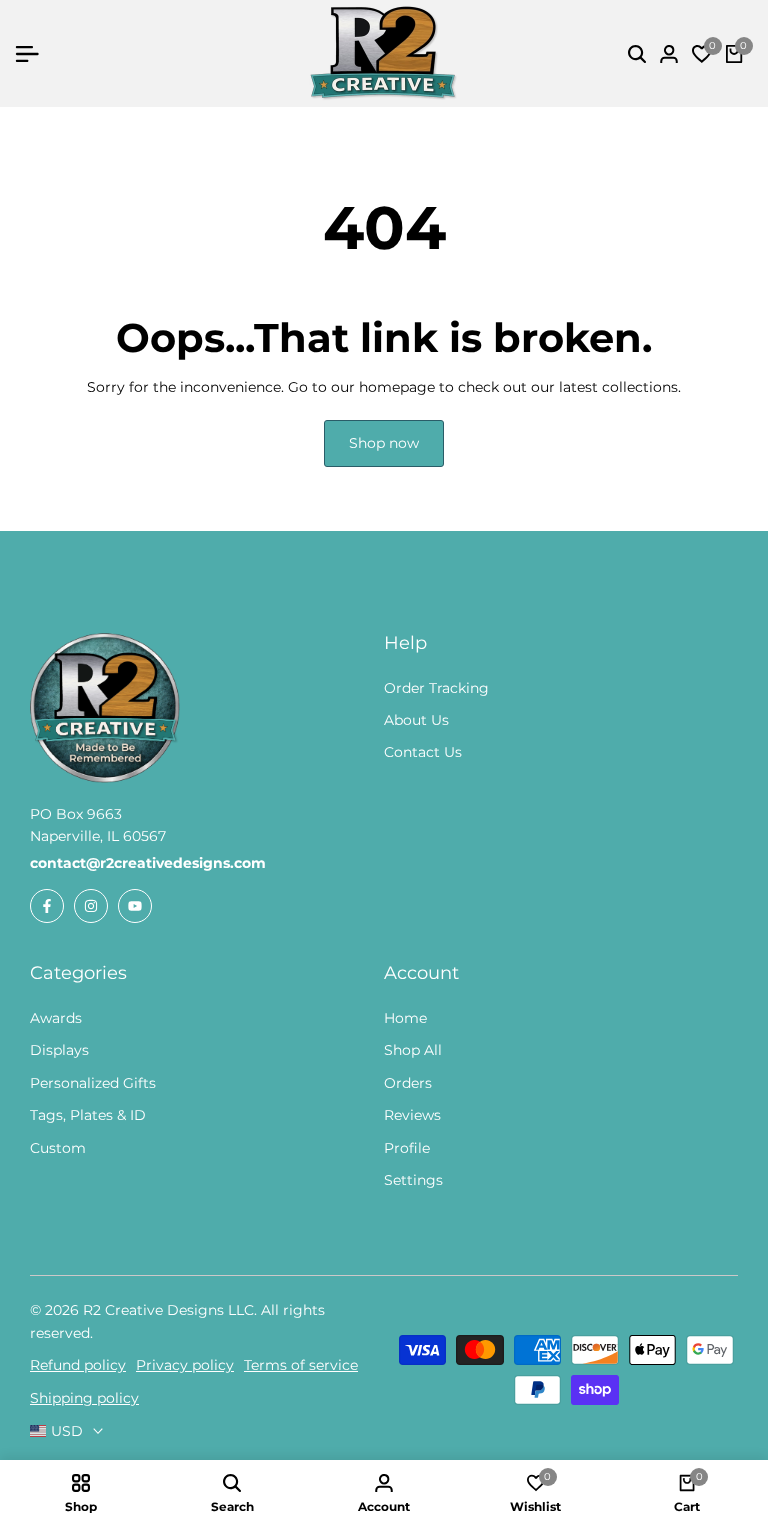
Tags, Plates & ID (88, 1115)
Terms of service (301, 1365)
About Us (416, 720)
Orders (408, 1083)
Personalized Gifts (93, 1083)
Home (405, 1018)
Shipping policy (84, 1398)
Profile (407, 1148)
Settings (413, 1180)
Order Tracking (436, 688)
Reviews (412, 1115)
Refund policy (78, 1365)
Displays (59, 1050)
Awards (56, 1018)
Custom (58, 1148)
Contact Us (423, 752)
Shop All (413, 1050)
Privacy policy (185, 1365)
